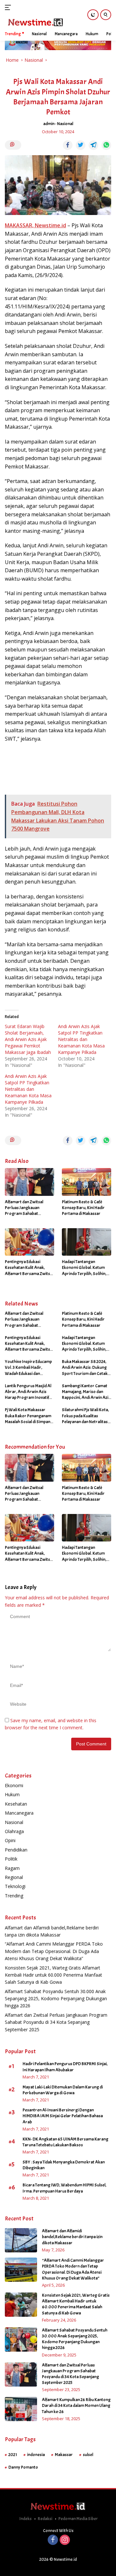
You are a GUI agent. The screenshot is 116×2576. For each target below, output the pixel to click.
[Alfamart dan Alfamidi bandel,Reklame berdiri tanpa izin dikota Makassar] (21, 2240)
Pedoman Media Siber (78, 2519)
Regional (14, 1877)
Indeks (25, 2519)
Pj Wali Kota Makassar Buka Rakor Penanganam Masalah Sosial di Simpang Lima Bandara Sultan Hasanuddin (29, 1416)
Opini (10, 1840)
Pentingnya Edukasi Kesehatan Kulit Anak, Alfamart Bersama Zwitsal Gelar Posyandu (29, 1268)
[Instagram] (65, 2540)
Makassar (64, 2455)
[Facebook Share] (68, 145)
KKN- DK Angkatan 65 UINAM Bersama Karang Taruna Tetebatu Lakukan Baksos (65, 2142)
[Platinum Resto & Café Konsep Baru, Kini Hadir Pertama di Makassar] (87, 1182)
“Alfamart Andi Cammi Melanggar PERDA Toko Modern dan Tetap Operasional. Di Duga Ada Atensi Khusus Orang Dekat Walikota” (54, 1951)
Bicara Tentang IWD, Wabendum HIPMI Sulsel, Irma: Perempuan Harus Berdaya (64, 2188)
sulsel (88, 2455)
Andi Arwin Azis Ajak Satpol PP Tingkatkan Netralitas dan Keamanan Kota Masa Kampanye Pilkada (81, 1039)
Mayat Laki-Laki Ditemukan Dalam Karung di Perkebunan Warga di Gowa (63, 2090)
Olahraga (14, 1831)
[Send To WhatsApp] (106, 145)
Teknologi (15, 1886)
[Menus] (9, 7)
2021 (13, 2455)
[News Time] (35, 22)
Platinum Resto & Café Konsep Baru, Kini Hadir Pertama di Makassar (83, 1208)
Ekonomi (14, 1785)
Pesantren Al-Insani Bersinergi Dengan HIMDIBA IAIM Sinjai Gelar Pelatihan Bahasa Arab (63, 2116)
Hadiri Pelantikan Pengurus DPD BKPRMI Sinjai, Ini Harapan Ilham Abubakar (65, 2067)
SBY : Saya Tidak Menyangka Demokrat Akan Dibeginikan (64, 2165)
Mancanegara (19, 1813)
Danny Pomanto (23, 2467)
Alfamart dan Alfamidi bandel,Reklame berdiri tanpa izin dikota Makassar (72, 2237)
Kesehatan (16, 1804)
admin (49, 124)
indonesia (36, 2455)
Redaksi (45, 2519)
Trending (14, 1896)
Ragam (12, 1868)
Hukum (12, 1794)
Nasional (65, 124)
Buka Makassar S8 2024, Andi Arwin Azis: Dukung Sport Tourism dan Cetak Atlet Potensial (85, 1368)
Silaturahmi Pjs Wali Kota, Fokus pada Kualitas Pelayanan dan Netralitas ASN (85, 1416)
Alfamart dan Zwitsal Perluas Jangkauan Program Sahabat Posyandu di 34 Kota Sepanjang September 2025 (25, 1208)
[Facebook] (53, 2540)
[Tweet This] (81, 145)
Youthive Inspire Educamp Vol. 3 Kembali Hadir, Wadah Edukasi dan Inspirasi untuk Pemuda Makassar (28, 1368)
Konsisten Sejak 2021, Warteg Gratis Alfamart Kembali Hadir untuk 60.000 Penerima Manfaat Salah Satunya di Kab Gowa (53, 1975)
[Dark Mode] (93, 15)
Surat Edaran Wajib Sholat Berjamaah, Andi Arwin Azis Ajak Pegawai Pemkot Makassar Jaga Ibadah (28, 1039)
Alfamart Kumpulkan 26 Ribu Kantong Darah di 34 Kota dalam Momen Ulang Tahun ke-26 (76, 2405)
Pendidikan (16, 1850)
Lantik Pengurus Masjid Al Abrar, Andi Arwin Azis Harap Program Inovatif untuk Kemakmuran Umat (29, 1392)
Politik (11, 1859)
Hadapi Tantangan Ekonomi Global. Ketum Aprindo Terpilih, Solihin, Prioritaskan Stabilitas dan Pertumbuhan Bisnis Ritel (86, 1268)
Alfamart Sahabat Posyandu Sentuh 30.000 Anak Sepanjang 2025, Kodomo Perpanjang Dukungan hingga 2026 (56, 1999)
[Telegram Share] (93, 145)
